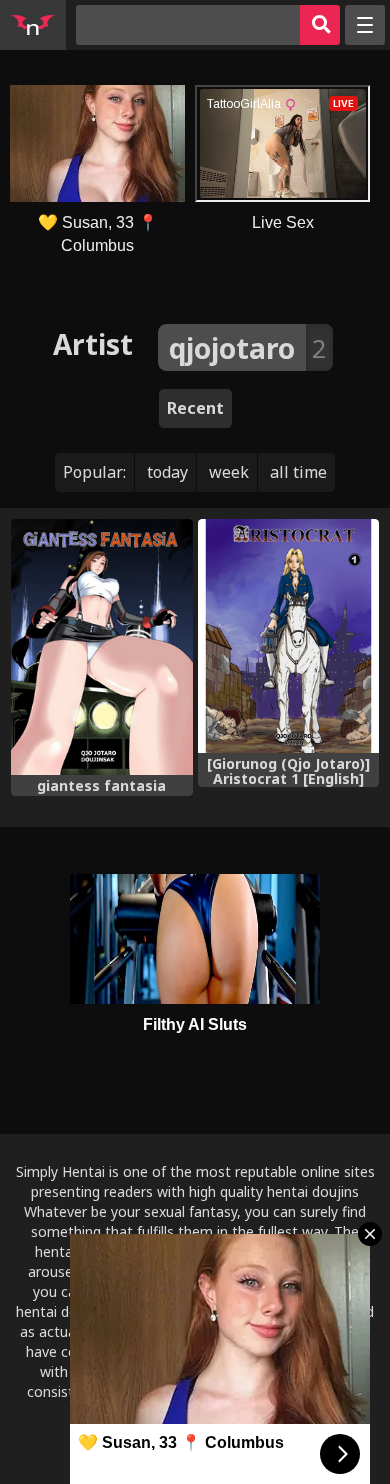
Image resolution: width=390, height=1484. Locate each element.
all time (298, 472)
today (167, 472)
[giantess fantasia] (101, 647)
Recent (195, 408)
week (229, 472)
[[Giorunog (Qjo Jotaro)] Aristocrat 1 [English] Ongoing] (288, 636)
